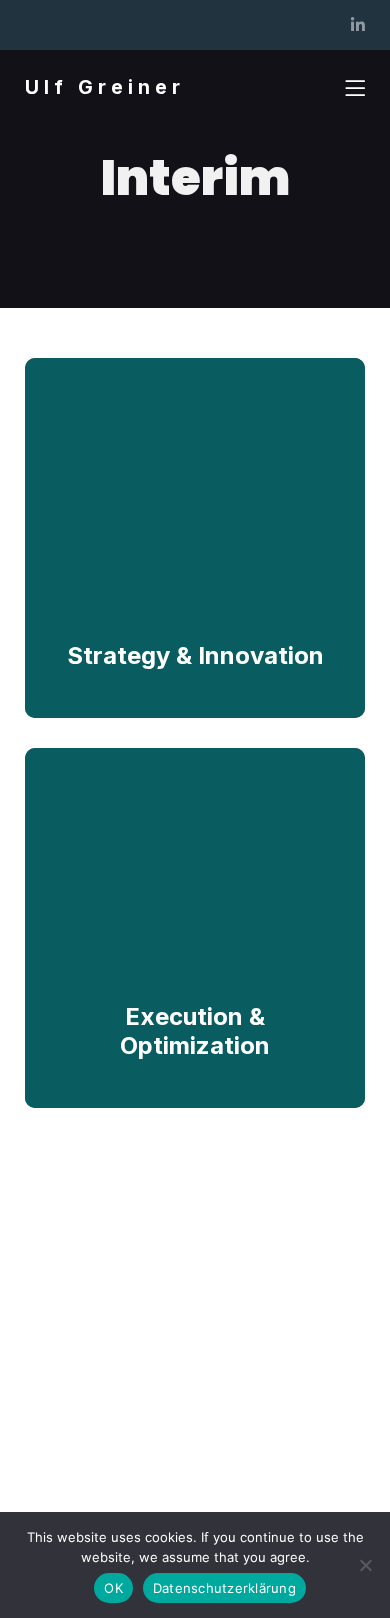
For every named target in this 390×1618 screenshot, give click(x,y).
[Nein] (365, 1565)
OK (113, 1588)
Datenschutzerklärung (224, 1588)
